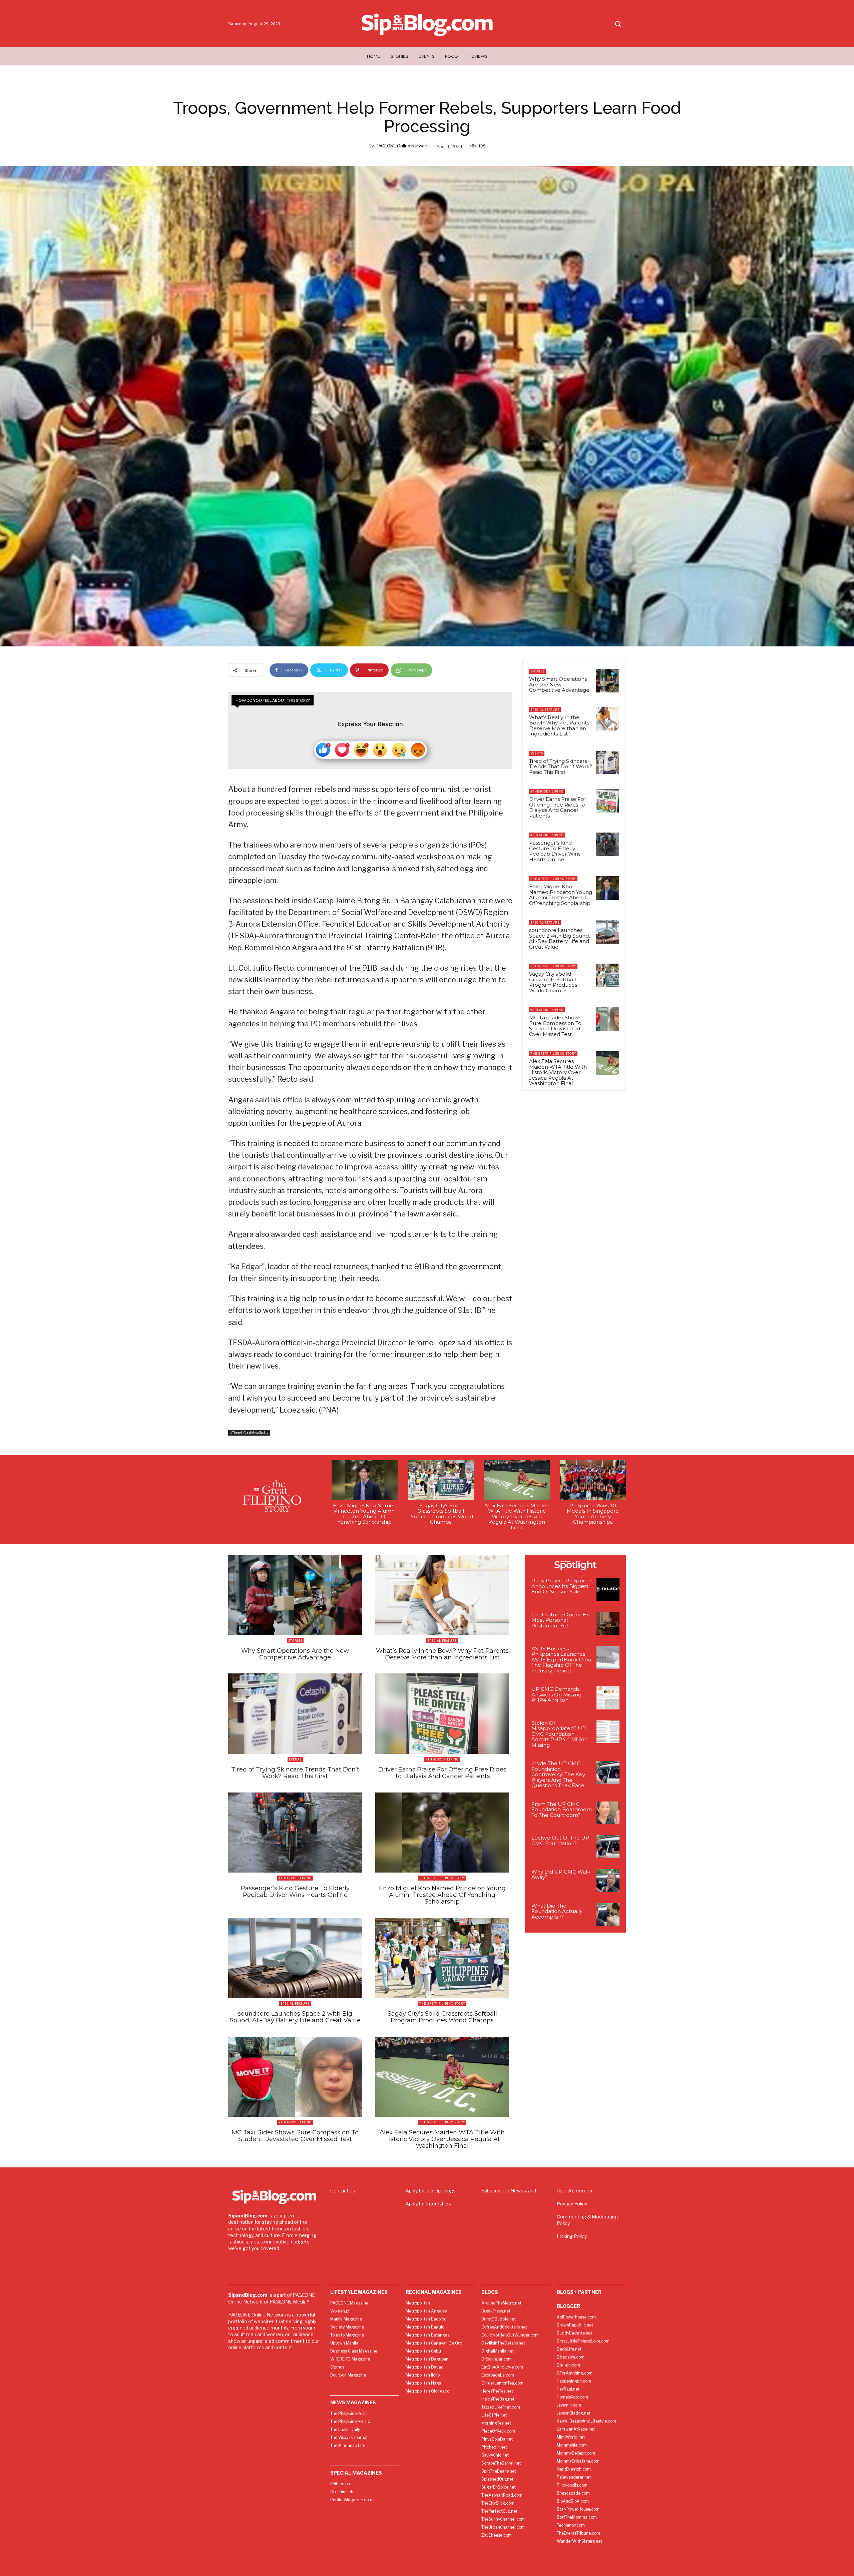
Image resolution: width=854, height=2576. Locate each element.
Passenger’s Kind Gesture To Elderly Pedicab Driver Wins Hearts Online (555, 851)
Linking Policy (572, 2236)
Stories (537, 671)
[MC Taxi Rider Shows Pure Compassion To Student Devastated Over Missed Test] (607, 1019)
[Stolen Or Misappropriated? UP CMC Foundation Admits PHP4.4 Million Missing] (608, 1732)
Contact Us (343, 2191)
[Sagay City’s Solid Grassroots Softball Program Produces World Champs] (607, 975)
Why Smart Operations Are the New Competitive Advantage (559, 684)
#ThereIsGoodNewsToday (249, 1433)
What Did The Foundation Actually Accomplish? (557, 1911)
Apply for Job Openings (431, 2191)
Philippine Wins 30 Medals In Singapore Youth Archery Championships (593, 1514)
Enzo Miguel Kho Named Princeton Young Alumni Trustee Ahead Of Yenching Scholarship (561, 895)
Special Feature (545, 710)
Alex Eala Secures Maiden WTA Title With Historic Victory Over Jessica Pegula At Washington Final (558, 1072)
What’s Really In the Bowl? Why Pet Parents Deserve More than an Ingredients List (559, 726)
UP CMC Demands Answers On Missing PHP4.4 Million (556, 1694)
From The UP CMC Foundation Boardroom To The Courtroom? (562, 1810)
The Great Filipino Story (553, 879)
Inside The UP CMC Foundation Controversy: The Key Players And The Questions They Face (558, 1774)
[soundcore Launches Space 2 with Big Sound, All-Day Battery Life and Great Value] (607, 932)
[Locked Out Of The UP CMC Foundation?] (608, 1847)
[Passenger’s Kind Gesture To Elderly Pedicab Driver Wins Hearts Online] (607, 844)
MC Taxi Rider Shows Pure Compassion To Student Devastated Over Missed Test (555, 1026)
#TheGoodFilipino (547, 791)
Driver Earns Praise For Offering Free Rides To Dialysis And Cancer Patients (558, 807)
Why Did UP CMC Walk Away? (561, 1875)
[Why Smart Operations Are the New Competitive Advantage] (607, 680)
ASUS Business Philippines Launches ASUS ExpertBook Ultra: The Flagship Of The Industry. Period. (562, 1660)
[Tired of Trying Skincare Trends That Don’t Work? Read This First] (607, 762)
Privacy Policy (572, 2204)
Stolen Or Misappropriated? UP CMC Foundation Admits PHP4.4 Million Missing (559, 1734)
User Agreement (575, 2191)
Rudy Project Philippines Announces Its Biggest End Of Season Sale (562, 1586)
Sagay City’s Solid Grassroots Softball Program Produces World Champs (553, 982)
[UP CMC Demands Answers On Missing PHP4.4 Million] (608, 1698)
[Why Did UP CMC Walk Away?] (608, 1881)
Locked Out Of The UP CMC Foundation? (560, 1841)
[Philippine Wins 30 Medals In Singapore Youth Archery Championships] (593, 1480)
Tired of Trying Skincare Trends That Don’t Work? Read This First (561, 766)
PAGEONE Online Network (402, 146)
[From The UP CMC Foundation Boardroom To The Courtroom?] (608, 1813)
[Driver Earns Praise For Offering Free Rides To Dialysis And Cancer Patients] (607, 801)
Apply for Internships (428, 2204)
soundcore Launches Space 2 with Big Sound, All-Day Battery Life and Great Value (559, 938)
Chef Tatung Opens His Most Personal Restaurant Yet (561, 1620)
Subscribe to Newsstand (509, 2191)
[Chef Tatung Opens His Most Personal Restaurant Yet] (608, 1624)
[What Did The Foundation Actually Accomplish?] (608, 1915)
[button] (618, 24)
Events (537, 753)
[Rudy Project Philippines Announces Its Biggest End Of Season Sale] (608, 1590)
